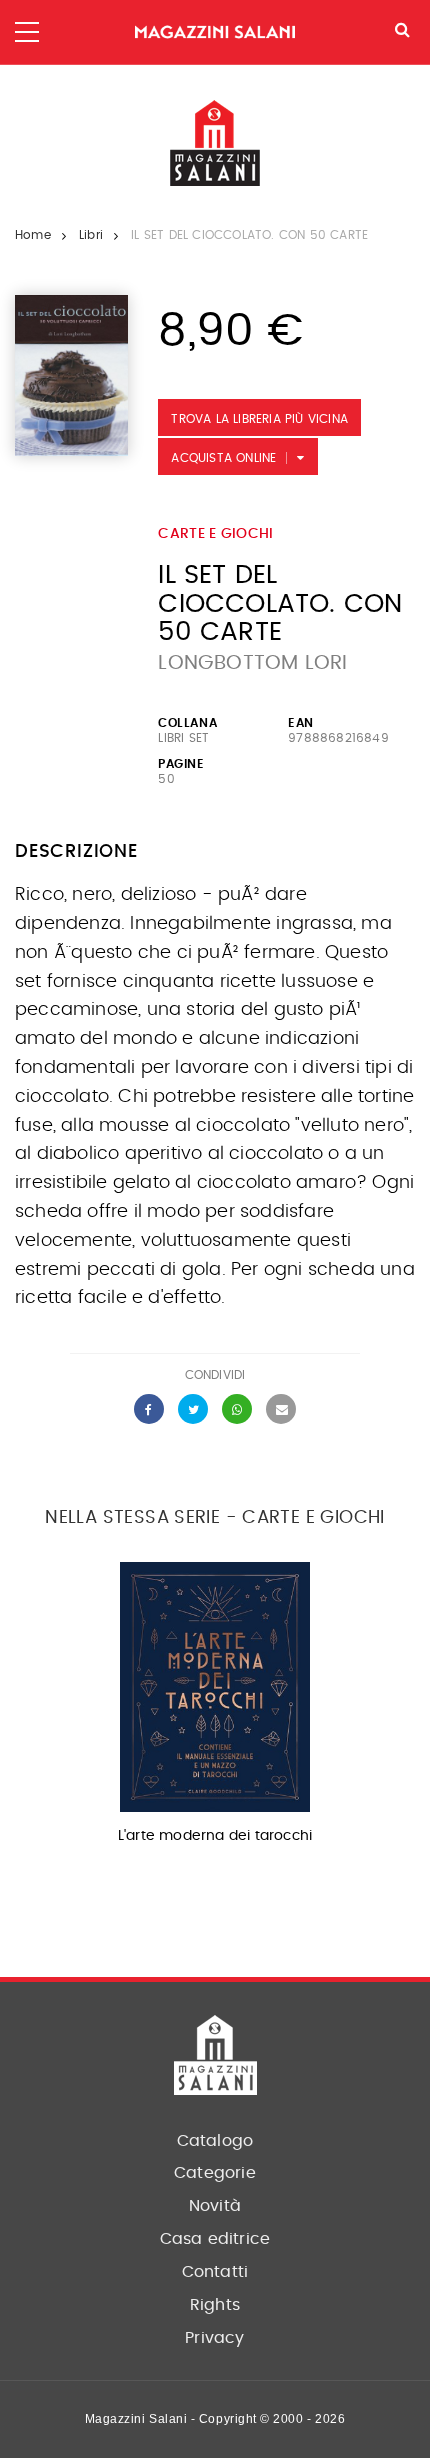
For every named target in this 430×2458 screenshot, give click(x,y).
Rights (215, 2305)
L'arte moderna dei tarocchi (215, 1836)
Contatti (215, 2272)
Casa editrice (215, 2239)
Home (33, 235)
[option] (215, 1709)
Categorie (215, 2173)
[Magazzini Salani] (215, 32)
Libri (91, 235)
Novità (215, 2206)
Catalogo (215, 2141)
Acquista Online (223, 458)
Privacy (214, 2338)
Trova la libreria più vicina (259, 419)
